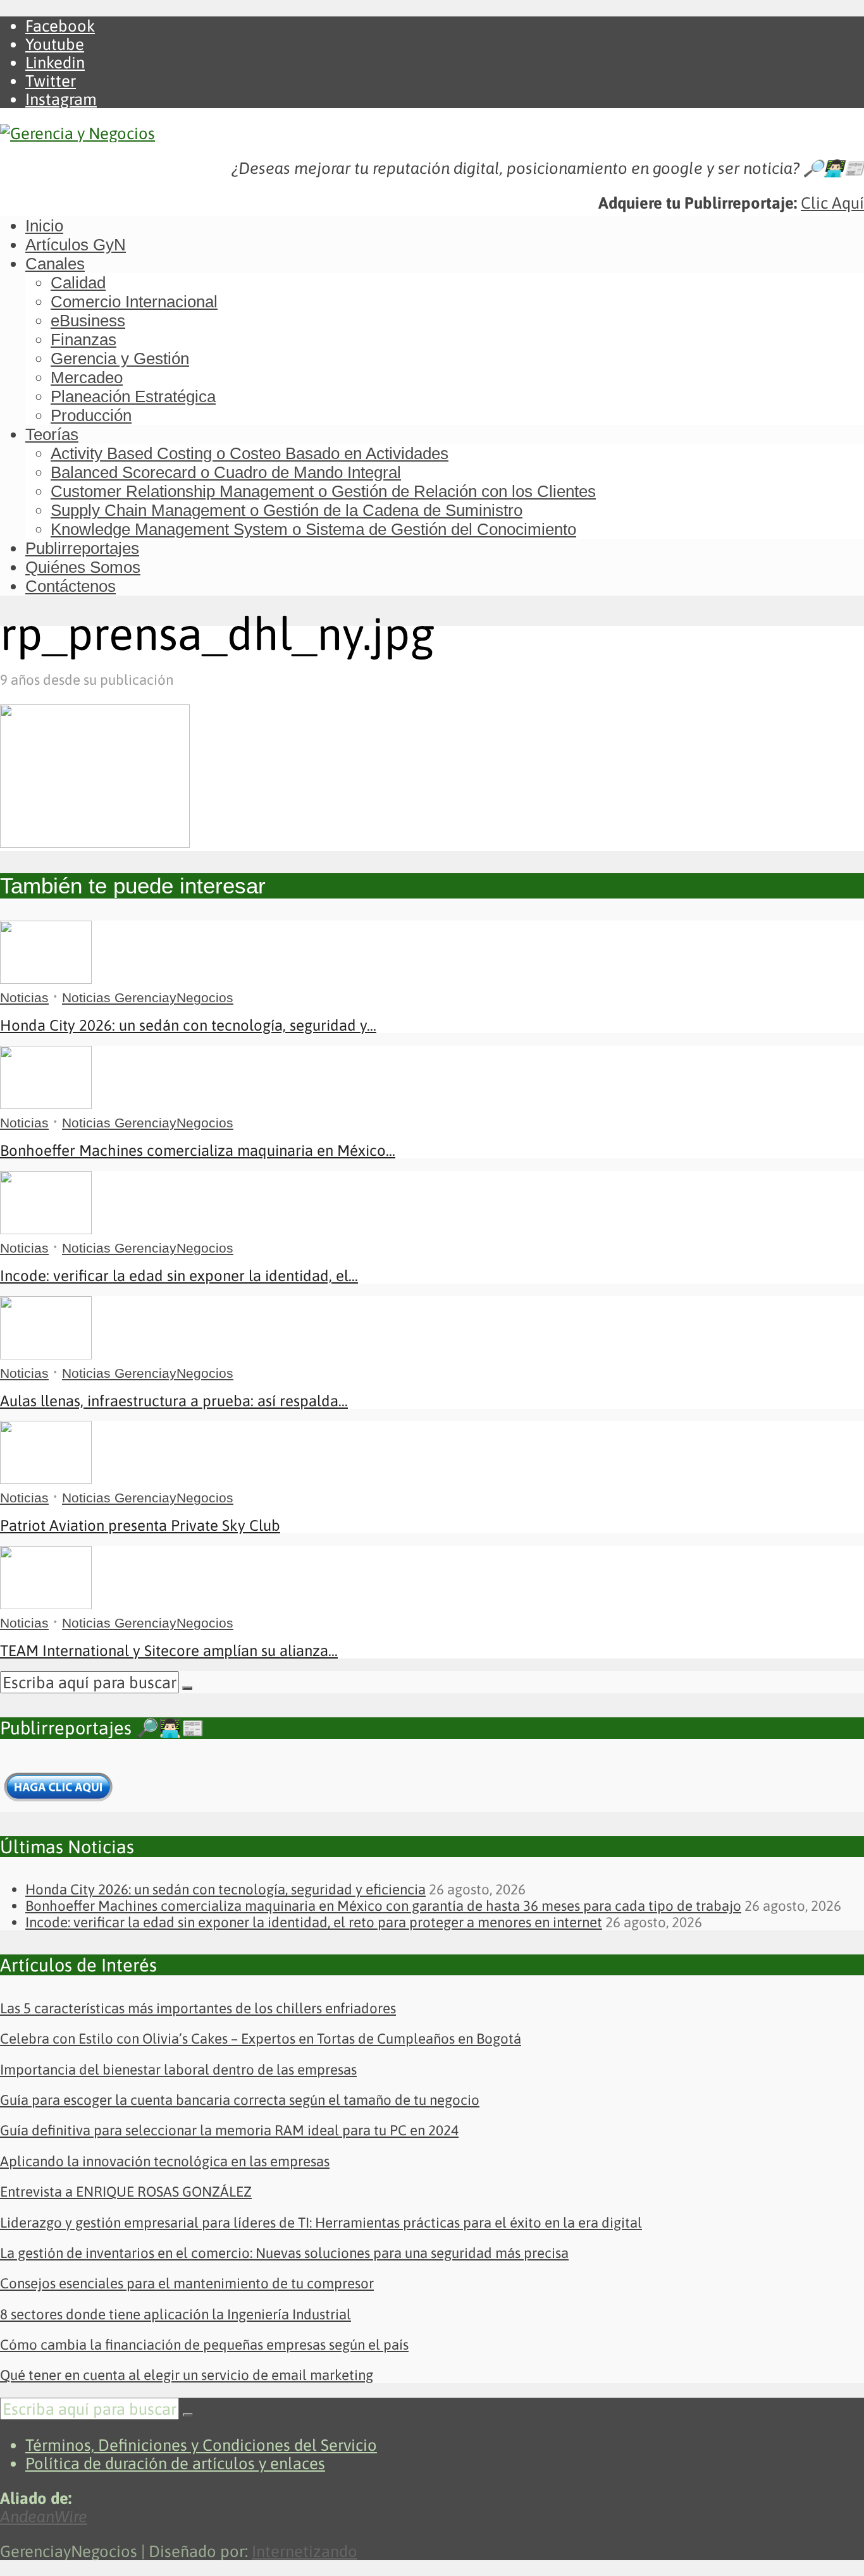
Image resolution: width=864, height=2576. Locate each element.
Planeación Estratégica (133, 396)
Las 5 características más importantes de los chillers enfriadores (198, 2008)
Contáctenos (71, 586)
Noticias (24, 997)
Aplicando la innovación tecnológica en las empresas (165, 2161)
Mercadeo (87, 377)
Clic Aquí (832, 203)
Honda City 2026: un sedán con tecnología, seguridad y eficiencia (225, 1889)
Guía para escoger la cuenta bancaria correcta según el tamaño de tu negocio (240, 2100)
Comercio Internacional (134, 302)
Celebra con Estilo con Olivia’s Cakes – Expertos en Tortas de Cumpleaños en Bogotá (261, 2039)
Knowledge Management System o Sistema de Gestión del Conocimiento (313, 529)
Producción (91, 415)
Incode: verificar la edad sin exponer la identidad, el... (179, 1276)
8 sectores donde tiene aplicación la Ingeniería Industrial (176, 2314)
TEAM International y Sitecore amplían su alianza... (169, 1651)
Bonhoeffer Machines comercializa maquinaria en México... (198, 1150)
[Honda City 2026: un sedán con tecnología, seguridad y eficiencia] (46, 978)
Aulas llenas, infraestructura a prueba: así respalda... (174, 1401)
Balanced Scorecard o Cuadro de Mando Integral (226, 472)
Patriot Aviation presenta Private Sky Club (140, 1525)
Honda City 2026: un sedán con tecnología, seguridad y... (188, 1025)
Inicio (44, 226)
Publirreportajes (82, 548)
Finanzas (83, 340)
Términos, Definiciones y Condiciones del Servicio (201, 2445)
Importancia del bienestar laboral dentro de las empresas (178, 2070)
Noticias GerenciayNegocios (148, 997)
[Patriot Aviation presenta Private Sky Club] (46, 1478)
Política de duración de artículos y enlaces (175, 2463)
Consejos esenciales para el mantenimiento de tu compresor (187, 2283)
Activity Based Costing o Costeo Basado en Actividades (250, 453)
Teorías (52, 434)
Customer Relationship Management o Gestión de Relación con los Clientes (323, 491)
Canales (55, 264)
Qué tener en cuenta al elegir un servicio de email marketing (187, 2375)
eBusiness (88, 321)
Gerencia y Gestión (120, 359)
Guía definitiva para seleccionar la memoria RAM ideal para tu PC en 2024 (229, 2130)
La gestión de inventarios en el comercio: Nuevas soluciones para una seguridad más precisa (284, 2253)
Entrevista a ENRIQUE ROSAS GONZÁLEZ (126, 2192)
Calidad (78, 283)
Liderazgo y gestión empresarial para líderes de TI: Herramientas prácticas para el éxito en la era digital (321, 2223)
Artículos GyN (76, 245)
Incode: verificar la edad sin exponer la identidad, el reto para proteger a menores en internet (314, 1922)
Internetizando (305, 2551)
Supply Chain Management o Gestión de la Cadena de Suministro (287, 510)
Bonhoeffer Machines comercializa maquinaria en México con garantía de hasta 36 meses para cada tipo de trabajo (383, 1906)
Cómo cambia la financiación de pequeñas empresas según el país (204, 2345)
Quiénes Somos (83, 567)
